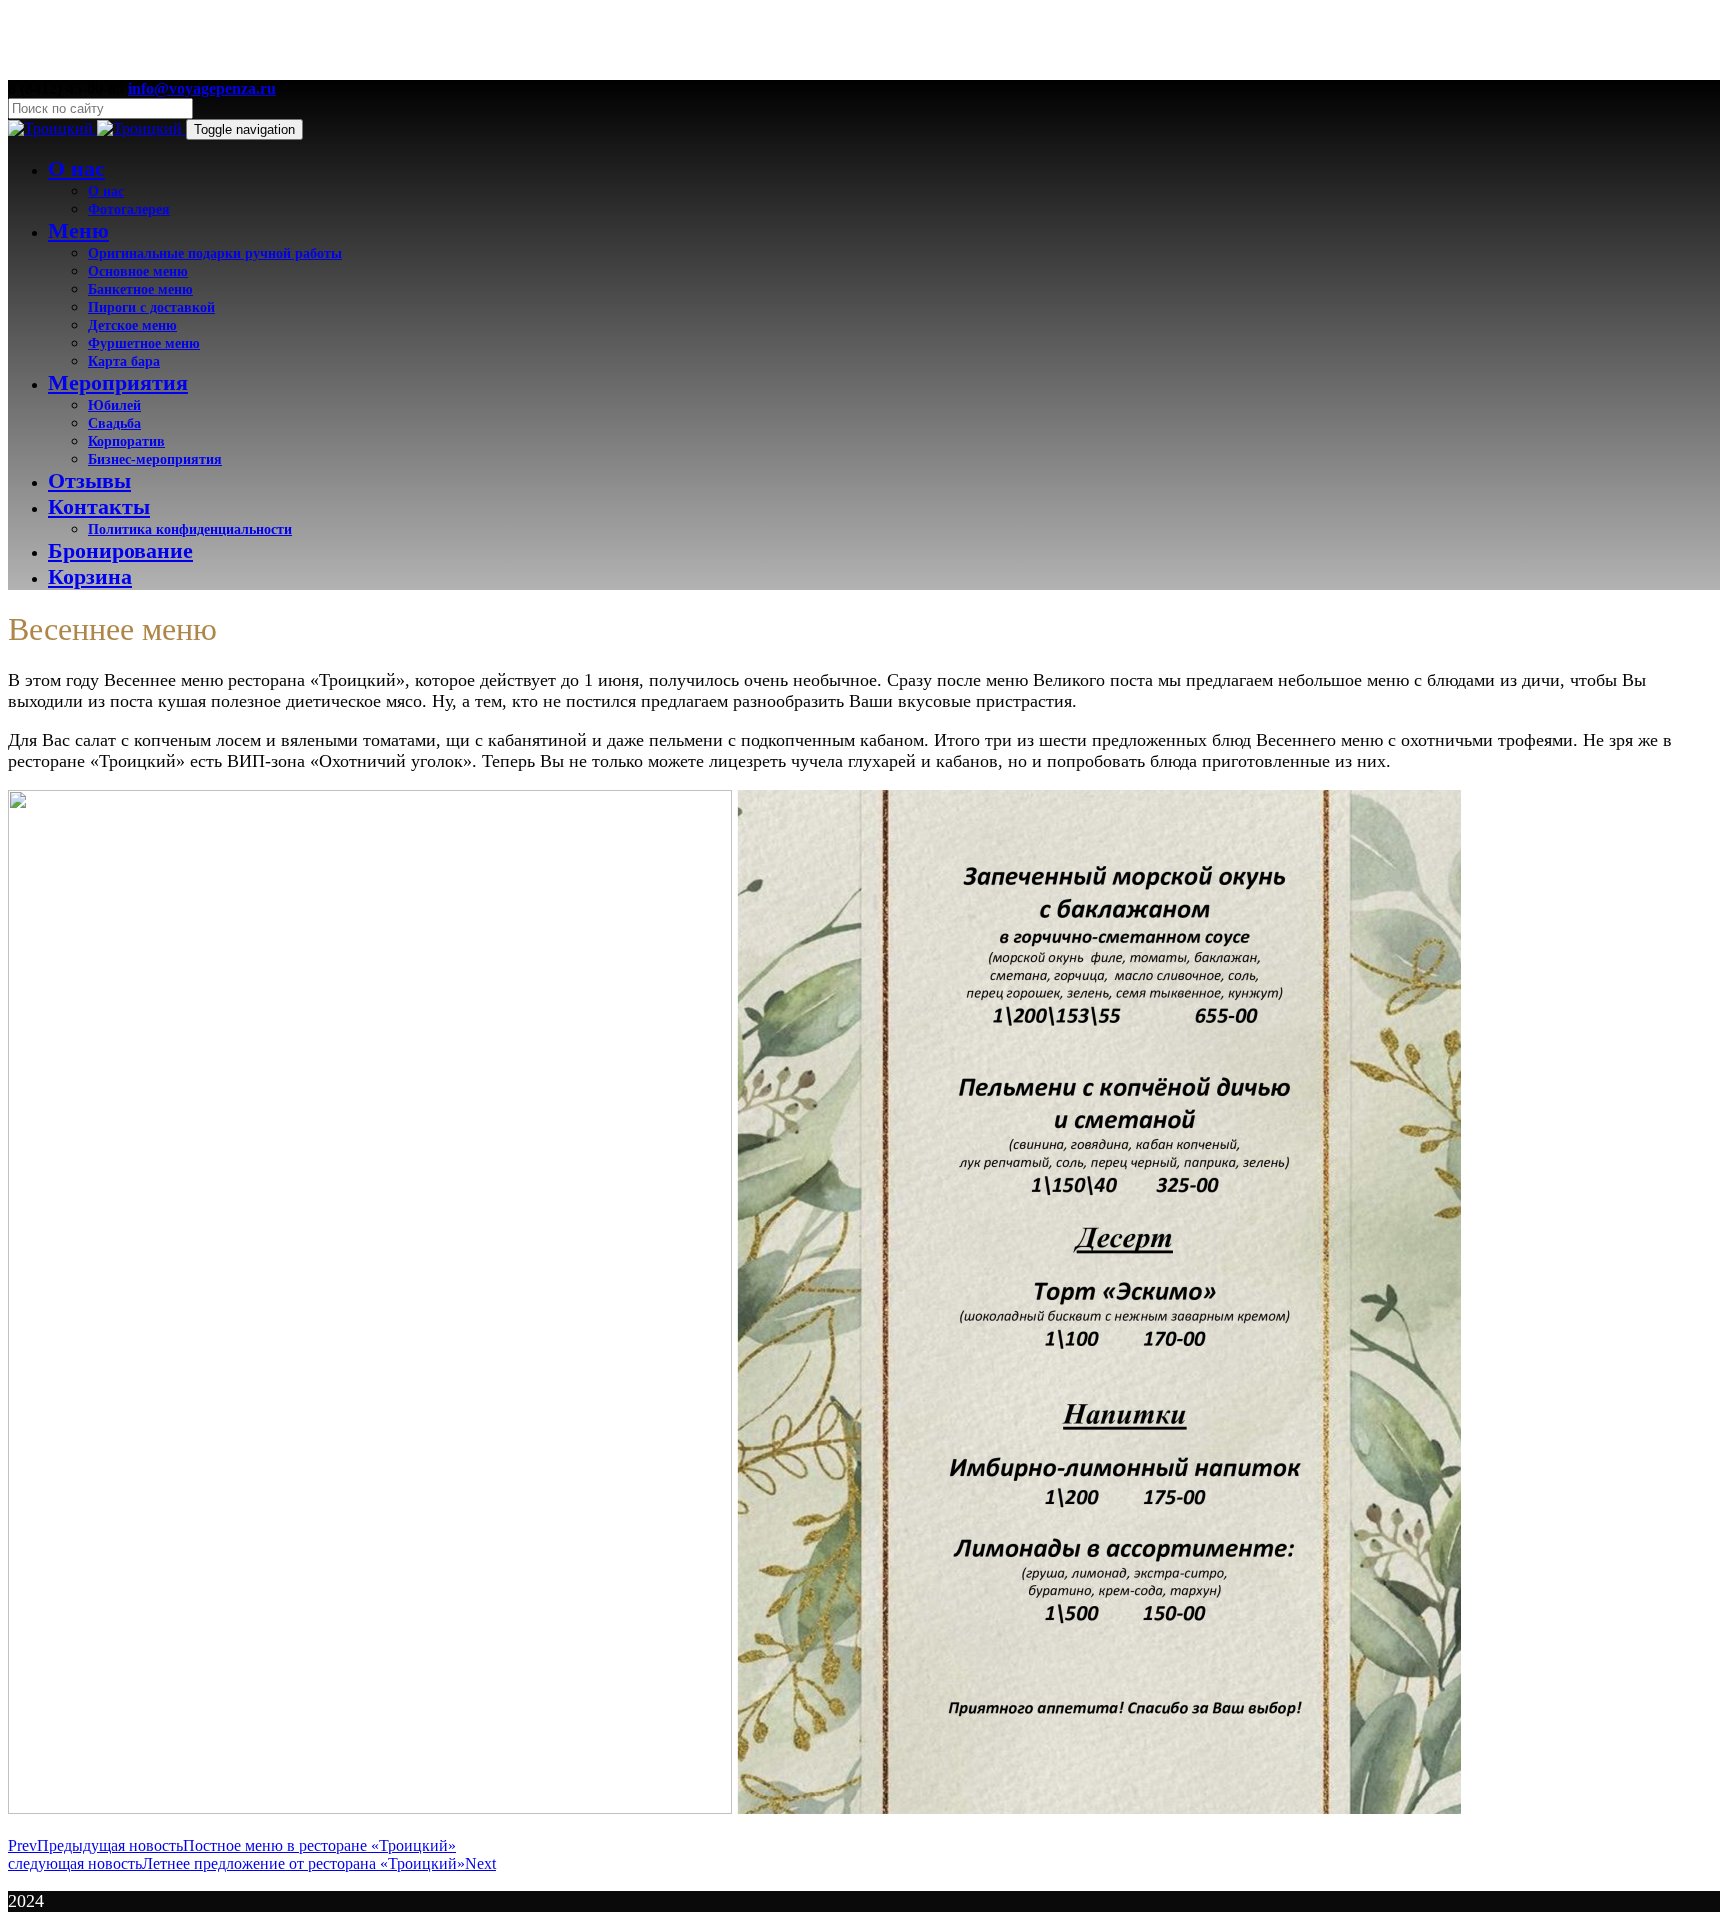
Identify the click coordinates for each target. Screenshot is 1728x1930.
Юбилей (114, 405)
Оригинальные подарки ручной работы (215, 253)
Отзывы (89, 480)
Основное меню (138, 271)
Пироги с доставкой (151, 307)
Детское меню (132, 325)
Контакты (99, 506)
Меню (78, 230)
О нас (76, 168)
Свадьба (114, 423)
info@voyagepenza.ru (202, 88)
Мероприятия (118, 382)
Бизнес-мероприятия (155, 459)
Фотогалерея (129, 209)
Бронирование (120, 550)
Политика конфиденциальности (190, 529)
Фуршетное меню (144, 343)
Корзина (90, 576)
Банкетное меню (140, 289)
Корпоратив (126, 441)
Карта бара (124, 361)
